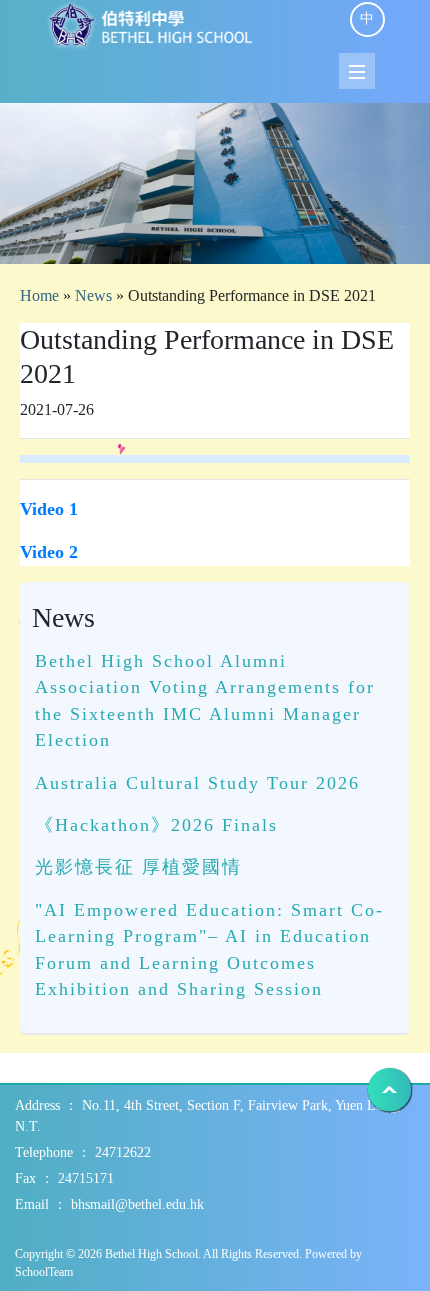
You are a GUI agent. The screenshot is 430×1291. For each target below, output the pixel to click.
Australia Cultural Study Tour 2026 (197, 783)
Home (39, 295)
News (93, 295)
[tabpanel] (215, 183)
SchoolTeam (44, 1272)
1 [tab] (215, 239)
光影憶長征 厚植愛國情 (138, 867)
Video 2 (49, 552)
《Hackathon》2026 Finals (156, 825)
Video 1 (49, 509)
